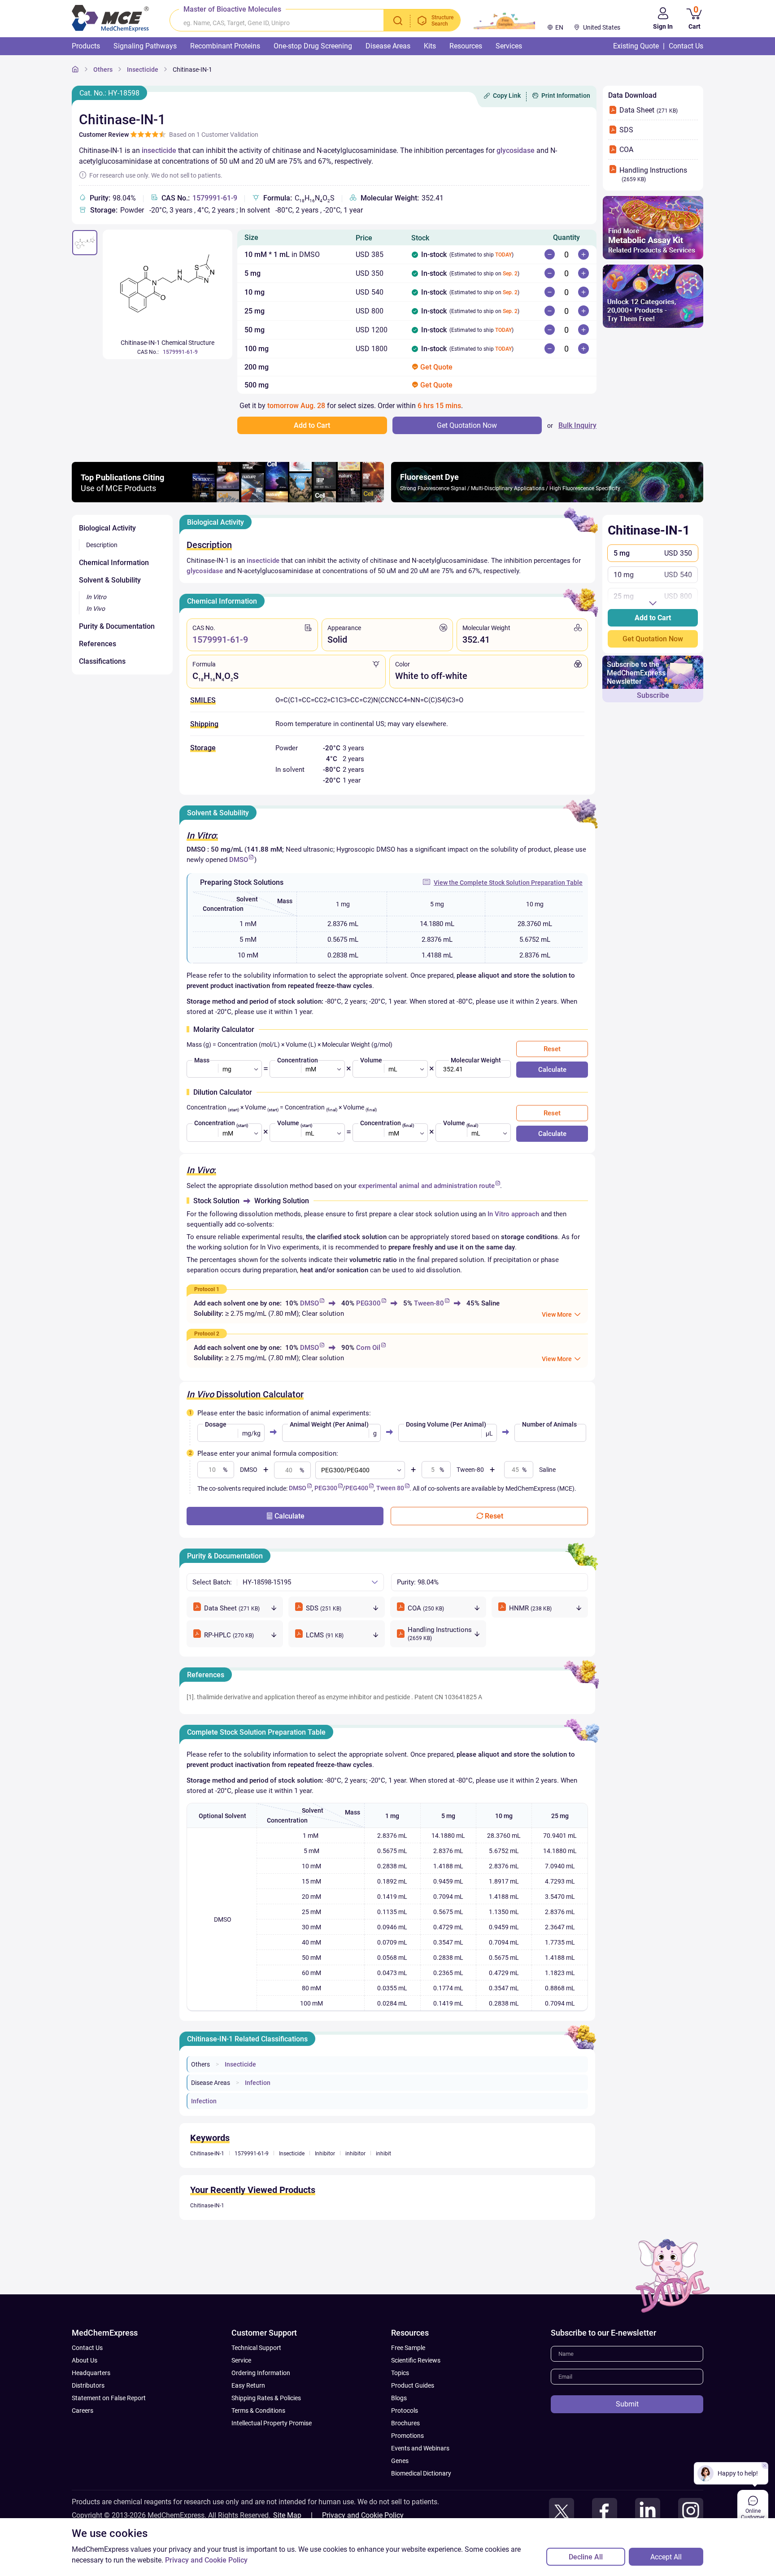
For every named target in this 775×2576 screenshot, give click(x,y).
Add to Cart (653, 618)
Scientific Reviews (416, 2360)
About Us (85, 2360)
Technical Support (256, 2348)
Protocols (405, 2411)
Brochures (405, 2423)
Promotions (407, 2436)
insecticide (159, 150)
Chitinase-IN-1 (192, 70)
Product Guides (413, 2385)
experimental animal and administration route (427, 1186)
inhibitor (355, 2154)
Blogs (399, 2398)
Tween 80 (390, 1488)
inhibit (383, 2154)
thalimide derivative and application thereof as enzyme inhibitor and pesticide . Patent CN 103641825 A (340, 1697)
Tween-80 (429, 1303)
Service (241, 2360)
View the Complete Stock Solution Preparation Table (508, 883)
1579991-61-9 (215, 198)
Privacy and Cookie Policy (363, 2515)
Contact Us (87, 2348)
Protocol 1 (207, 1289)
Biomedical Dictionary (421, 2473)
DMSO (239, 860)
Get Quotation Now (653, 639)
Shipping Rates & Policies (266, 2398)
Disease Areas (211, 2083)
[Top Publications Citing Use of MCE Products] (228, 500)
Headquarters (91, 2373)
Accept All (666, 2557)
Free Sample (408, 2348)
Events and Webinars (420, 2448)
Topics (400, 2373)
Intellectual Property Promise (272, 2423)
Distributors (88, 2385)
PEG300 (368, 1303)
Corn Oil (368, 1348)
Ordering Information (261, 2373)
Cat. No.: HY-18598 (109, 93)
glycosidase (516, 150)
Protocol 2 (207, 1334)
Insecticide (143, 70)
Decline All (586, 2557)
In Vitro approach (513, 1214)
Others (103, 70)
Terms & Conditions (258, 2411)
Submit (627, 2404)
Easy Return (248, 2385)
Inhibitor (325, 2154)
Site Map (287, 2515)
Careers (83, 2411)
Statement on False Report (109, 2398)
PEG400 (357, 1488)
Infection (258, 2083)
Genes (400, 2461)
